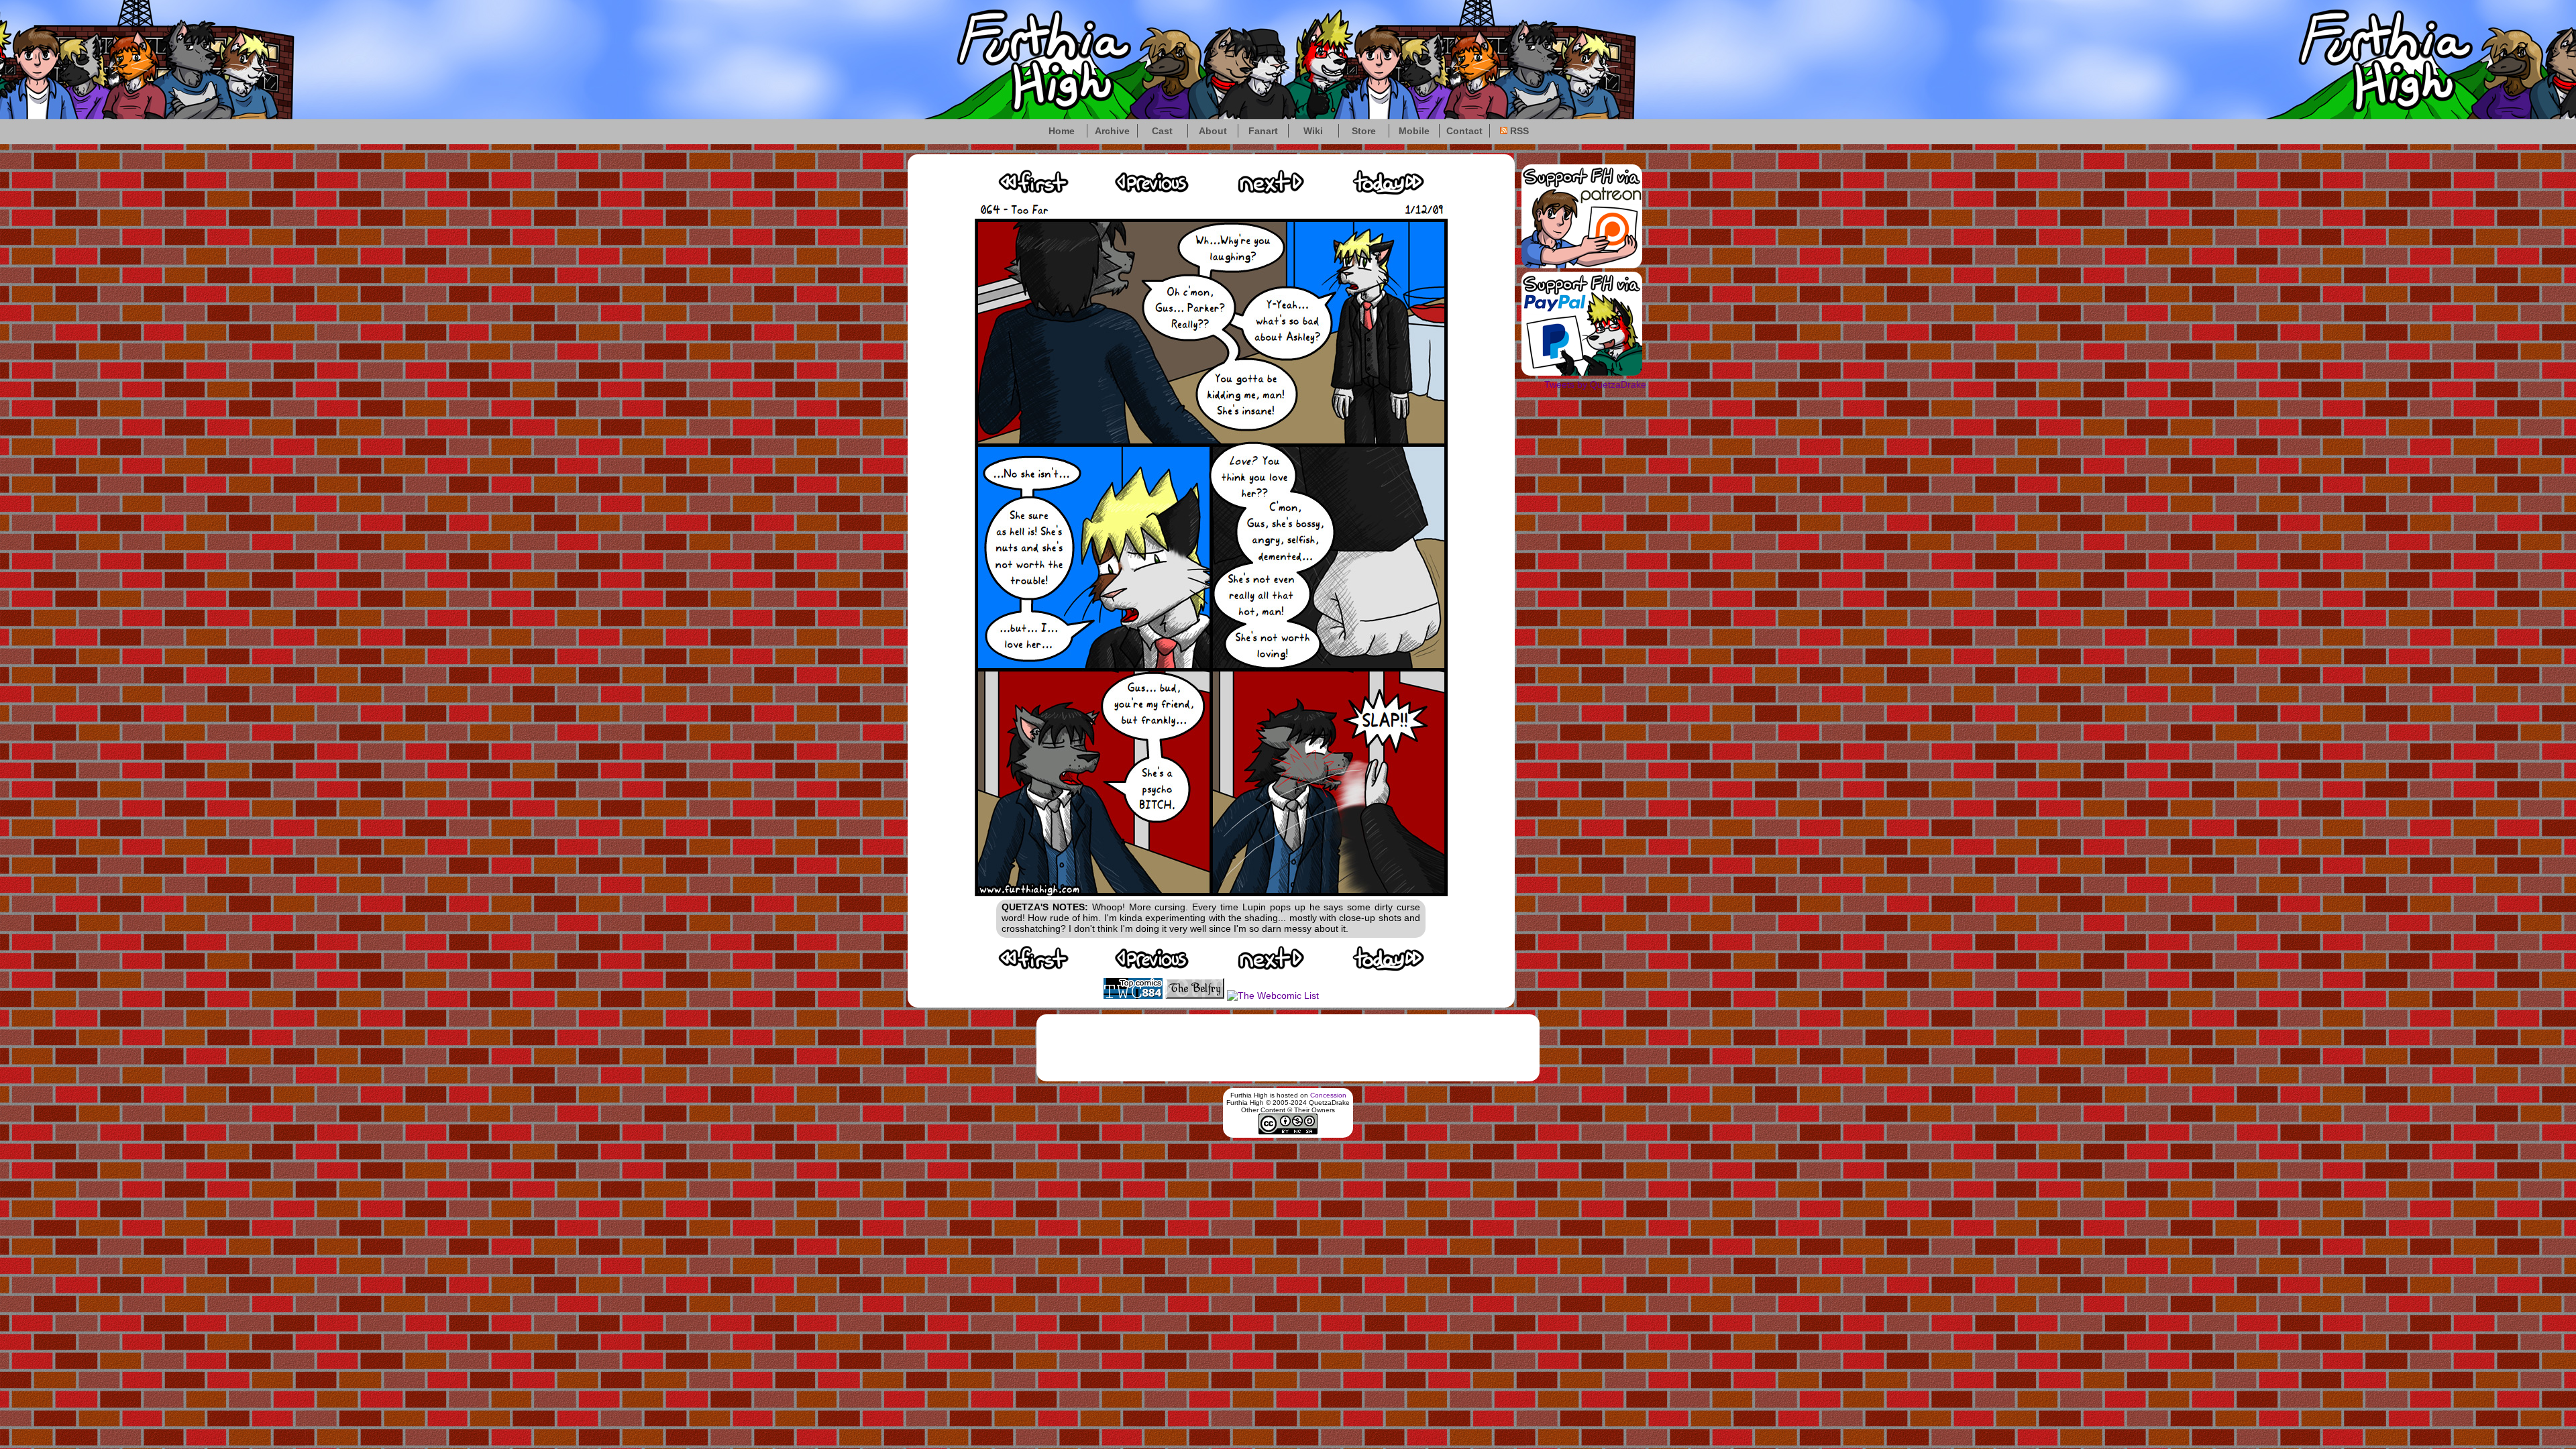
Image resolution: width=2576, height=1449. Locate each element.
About (1213, 131)
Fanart (1263, 131)
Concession (1328, 1095)
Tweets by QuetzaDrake (1595, 384)
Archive (1112, 131)
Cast (1162, 131)
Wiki (1313, 131)
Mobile (1414, 131)
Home (1062, 131)
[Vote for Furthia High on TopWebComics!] (1133, 996)
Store (1364, 131)
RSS (1518, 131)
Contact (1464, 131)
